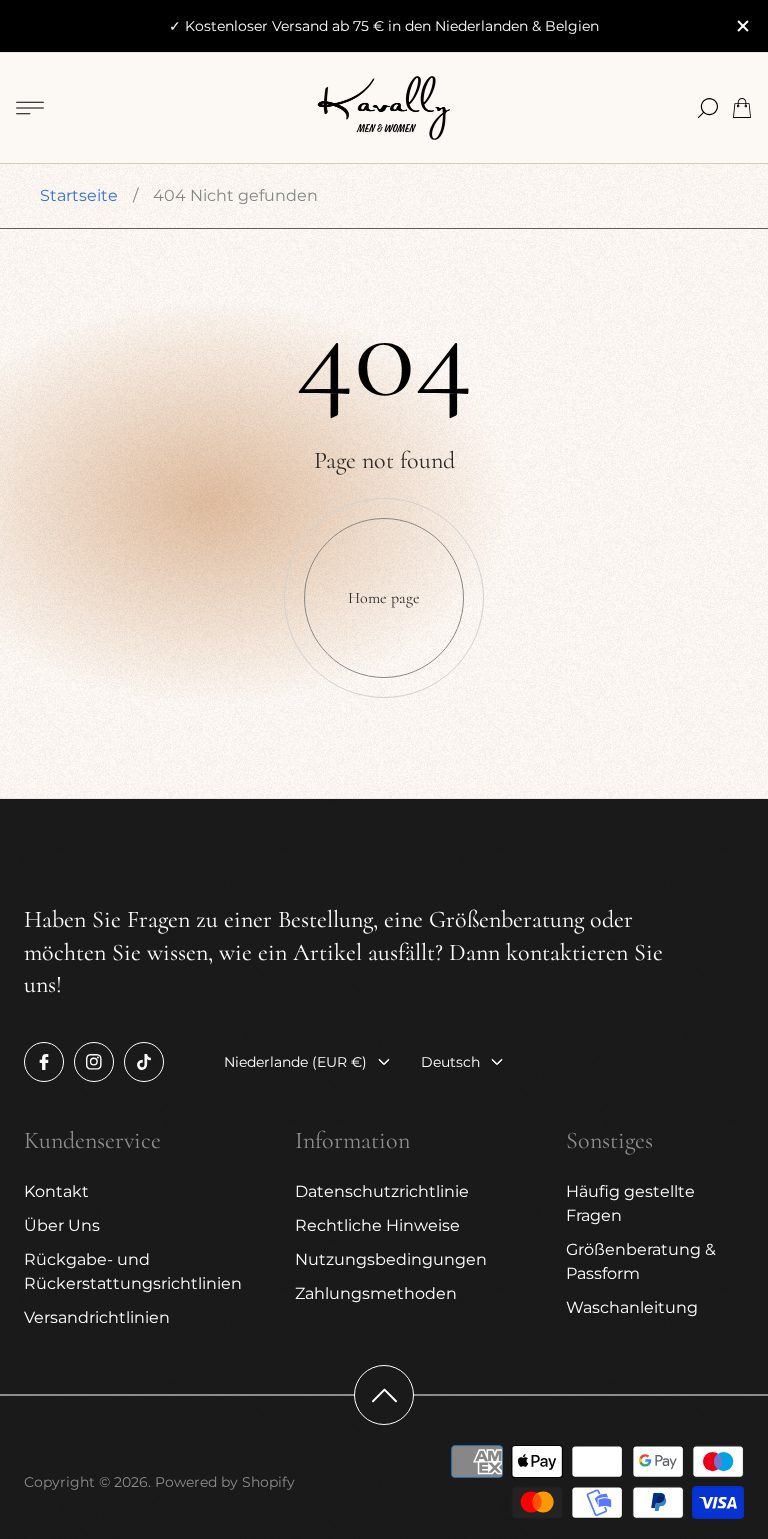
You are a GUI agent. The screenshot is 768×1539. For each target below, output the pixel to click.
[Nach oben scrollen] (384, 1395)
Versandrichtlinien (97, 1317)
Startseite (79, 195)
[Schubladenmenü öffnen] (30, 108)
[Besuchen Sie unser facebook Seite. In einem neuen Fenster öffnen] (44, 1062)
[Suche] (708, 108)
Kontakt (56, 1191)
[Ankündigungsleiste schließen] (742, 26)
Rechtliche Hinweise (377, 1225)
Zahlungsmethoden (376, 1293)
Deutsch (450, 1062)
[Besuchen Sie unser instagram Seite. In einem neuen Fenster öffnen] (94, 1062)
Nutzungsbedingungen (391, 1259)
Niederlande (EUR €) (295, 1062)
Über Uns (62, 1225)
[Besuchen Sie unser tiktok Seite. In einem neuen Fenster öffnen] (144, 1062)
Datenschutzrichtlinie (382, 1191)
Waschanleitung (632, 1307)
